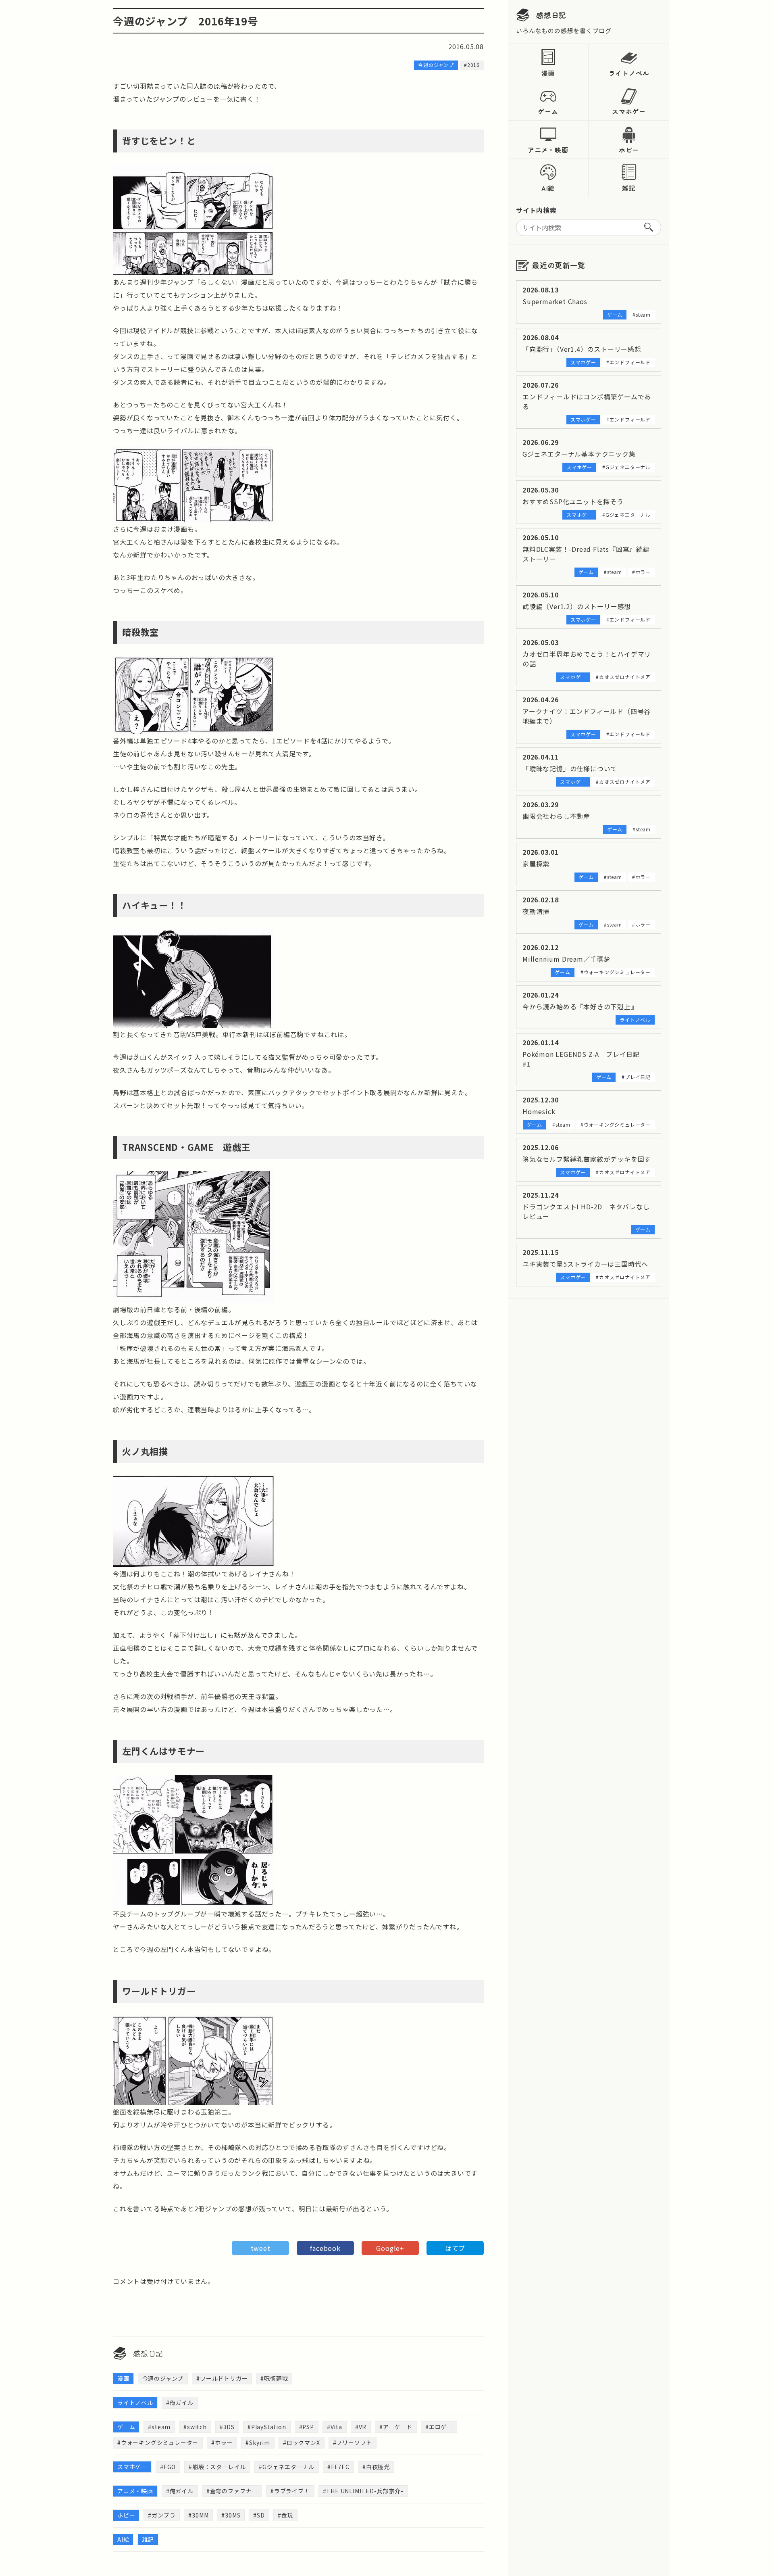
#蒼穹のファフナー (232, 2491)
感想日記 (551, 15)
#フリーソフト (353, 2442)
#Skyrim (258, 2442)
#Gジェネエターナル (287, 2467)
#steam (159, 2427)
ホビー (629, 150)
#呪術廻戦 (274, 2378)
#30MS (231, 2515)
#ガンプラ (162, 2515)
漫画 (548, 73)
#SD (259, 2515)
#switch (195, 2427)
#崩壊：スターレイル (217, 2467)
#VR (361, 2427)
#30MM (198, 2515)
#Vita (335, 2427)
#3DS (227, 2427)
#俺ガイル (180, 2403)
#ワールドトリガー (222, 2378)
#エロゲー (439, 2427)
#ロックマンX (302, 2442)
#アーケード (396, 2427)
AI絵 (548, 188)
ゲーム (548, 111)
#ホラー (222, 2442)
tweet (261, 2248)
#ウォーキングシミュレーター (158, 2442)
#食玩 (285, 2515)
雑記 (629, 188)
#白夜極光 (376, 2467)
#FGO (168, 2467)
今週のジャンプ (163, 2378)
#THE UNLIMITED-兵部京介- (363, 2491)
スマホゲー (629, 111)
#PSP (307, 2427)
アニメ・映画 (548, 150)
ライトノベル (629, 73)
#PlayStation (267, 2427)
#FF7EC (338, 2467)
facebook (325, 2248)
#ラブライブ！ (290, 2491)
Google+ (390, 2248)
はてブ (455, 2248)
